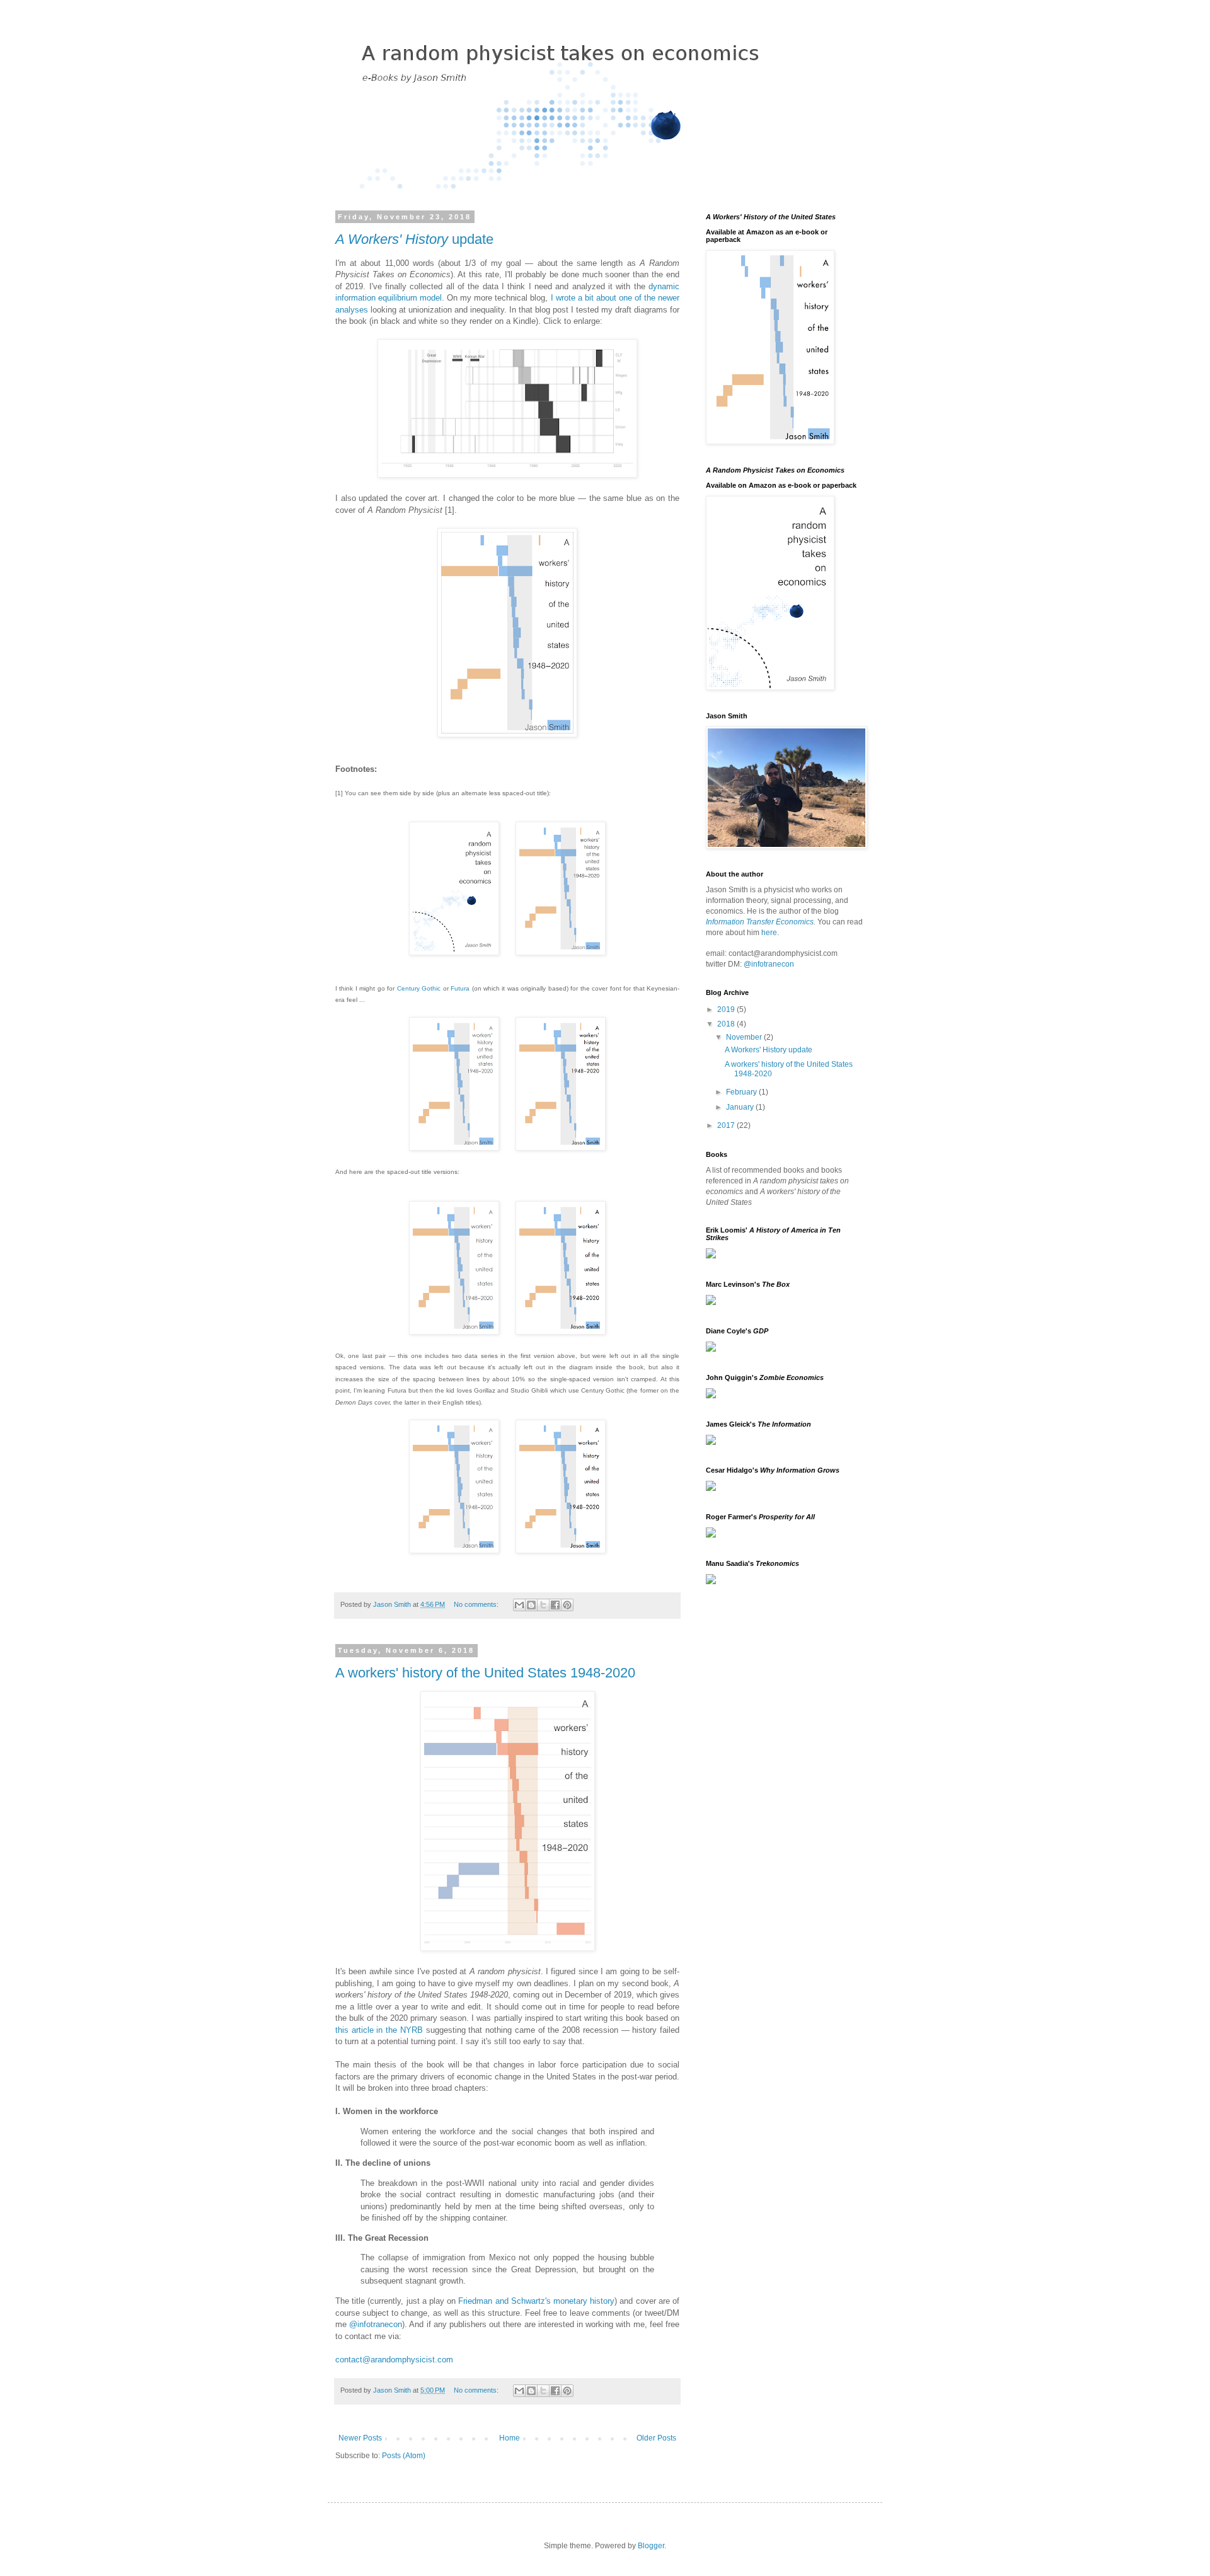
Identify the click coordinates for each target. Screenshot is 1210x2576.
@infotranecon (376, 2324)
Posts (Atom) (404, 2456)
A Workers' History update (769, 1050)
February (742, 1092)
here (769, 933)
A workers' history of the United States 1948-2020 (485, 1673)
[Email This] (519, 1605)
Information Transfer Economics (760, 922)
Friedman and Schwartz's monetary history (536, 2301)
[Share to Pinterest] (567, 1605)
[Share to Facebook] (555, 1605)
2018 (727, 1024)
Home (510, 2438)
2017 (727, 1125)
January (741, 1107)
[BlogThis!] (531, 1605)
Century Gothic (419, 988)
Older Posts (656, 2438)
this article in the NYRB (379, 2030)
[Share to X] (543, 1605)
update (414, 239)
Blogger (651, 2546)
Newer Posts (360, 2438)
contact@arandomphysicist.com (394, 2360)
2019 (727, 1009)
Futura (460, 988)
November (745, 1037)
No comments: (477, 1604)
